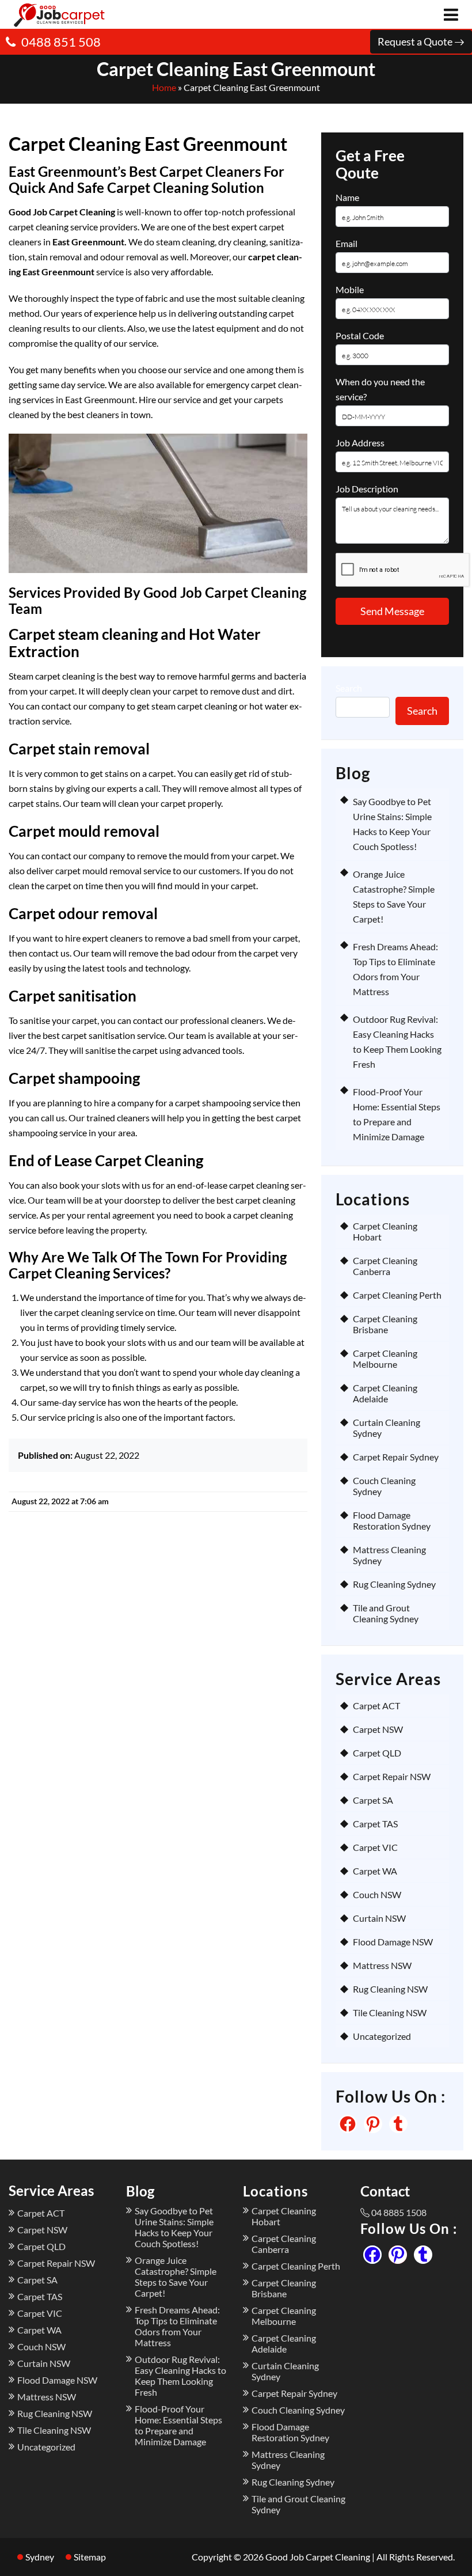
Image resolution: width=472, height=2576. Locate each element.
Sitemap (90, 2557)
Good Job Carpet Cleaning (318, 2557)
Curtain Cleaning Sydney (387, 1428)
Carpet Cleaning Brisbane (385, 1324)
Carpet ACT (376, 1706)
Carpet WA (375, 1871)
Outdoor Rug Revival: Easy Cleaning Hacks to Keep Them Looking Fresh (180, 2376)
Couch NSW (377, 1894)
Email (347, 243)
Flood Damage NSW (393, 1942)
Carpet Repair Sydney (396, 1457)
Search (349, 688)
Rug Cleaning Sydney (394, 1584)
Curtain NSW (379, 1918)
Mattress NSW (382, 1965)
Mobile (350, 289)
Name (347, 197)
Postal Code (360, 335)
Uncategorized (382, 2036)
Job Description (367, 489)
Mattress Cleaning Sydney (389, 1555)
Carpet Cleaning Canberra (385, 1266)
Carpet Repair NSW (392, 1776)
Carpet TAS (375, 1824)
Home (164, 87)
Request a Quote (416, 41)
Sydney (40, 2557)
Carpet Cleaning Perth (397, 1295)
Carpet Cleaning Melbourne (385, 1359)
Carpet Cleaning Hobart (385, 1231)
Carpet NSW (378, 1729)
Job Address (360, 443)
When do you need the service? (380, 389)
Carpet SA (373, 1800)
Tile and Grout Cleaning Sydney (386, 1613)
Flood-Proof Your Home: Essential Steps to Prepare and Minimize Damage (178, 2425)
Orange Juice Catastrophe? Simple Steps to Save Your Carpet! (176, 2277)
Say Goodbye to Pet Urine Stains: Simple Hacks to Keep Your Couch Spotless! (174, 2227)
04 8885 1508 (399, 2212)
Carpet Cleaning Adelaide (385, 1393)
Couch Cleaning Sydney (384, 1486)
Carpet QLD (377, 1753)
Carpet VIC (375, 1847)
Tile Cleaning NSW (390, 2012)
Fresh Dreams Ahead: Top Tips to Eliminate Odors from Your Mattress (177, 2326)
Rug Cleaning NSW (390, 1989)
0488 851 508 (61, 42)
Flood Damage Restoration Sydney (392, 1520)
